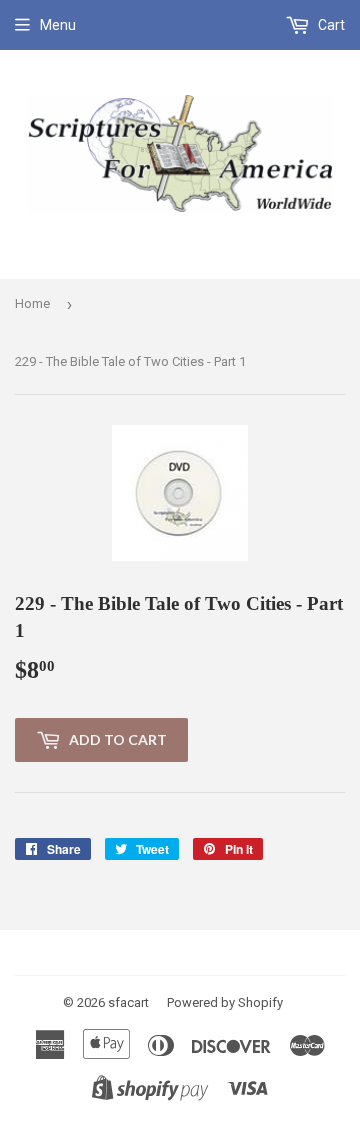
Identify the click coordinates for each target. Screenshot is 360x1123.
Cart (330, 25)
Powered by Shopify (225, 1002)
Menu (58, 25)
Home (32, 303)
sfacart (128, 1002)
